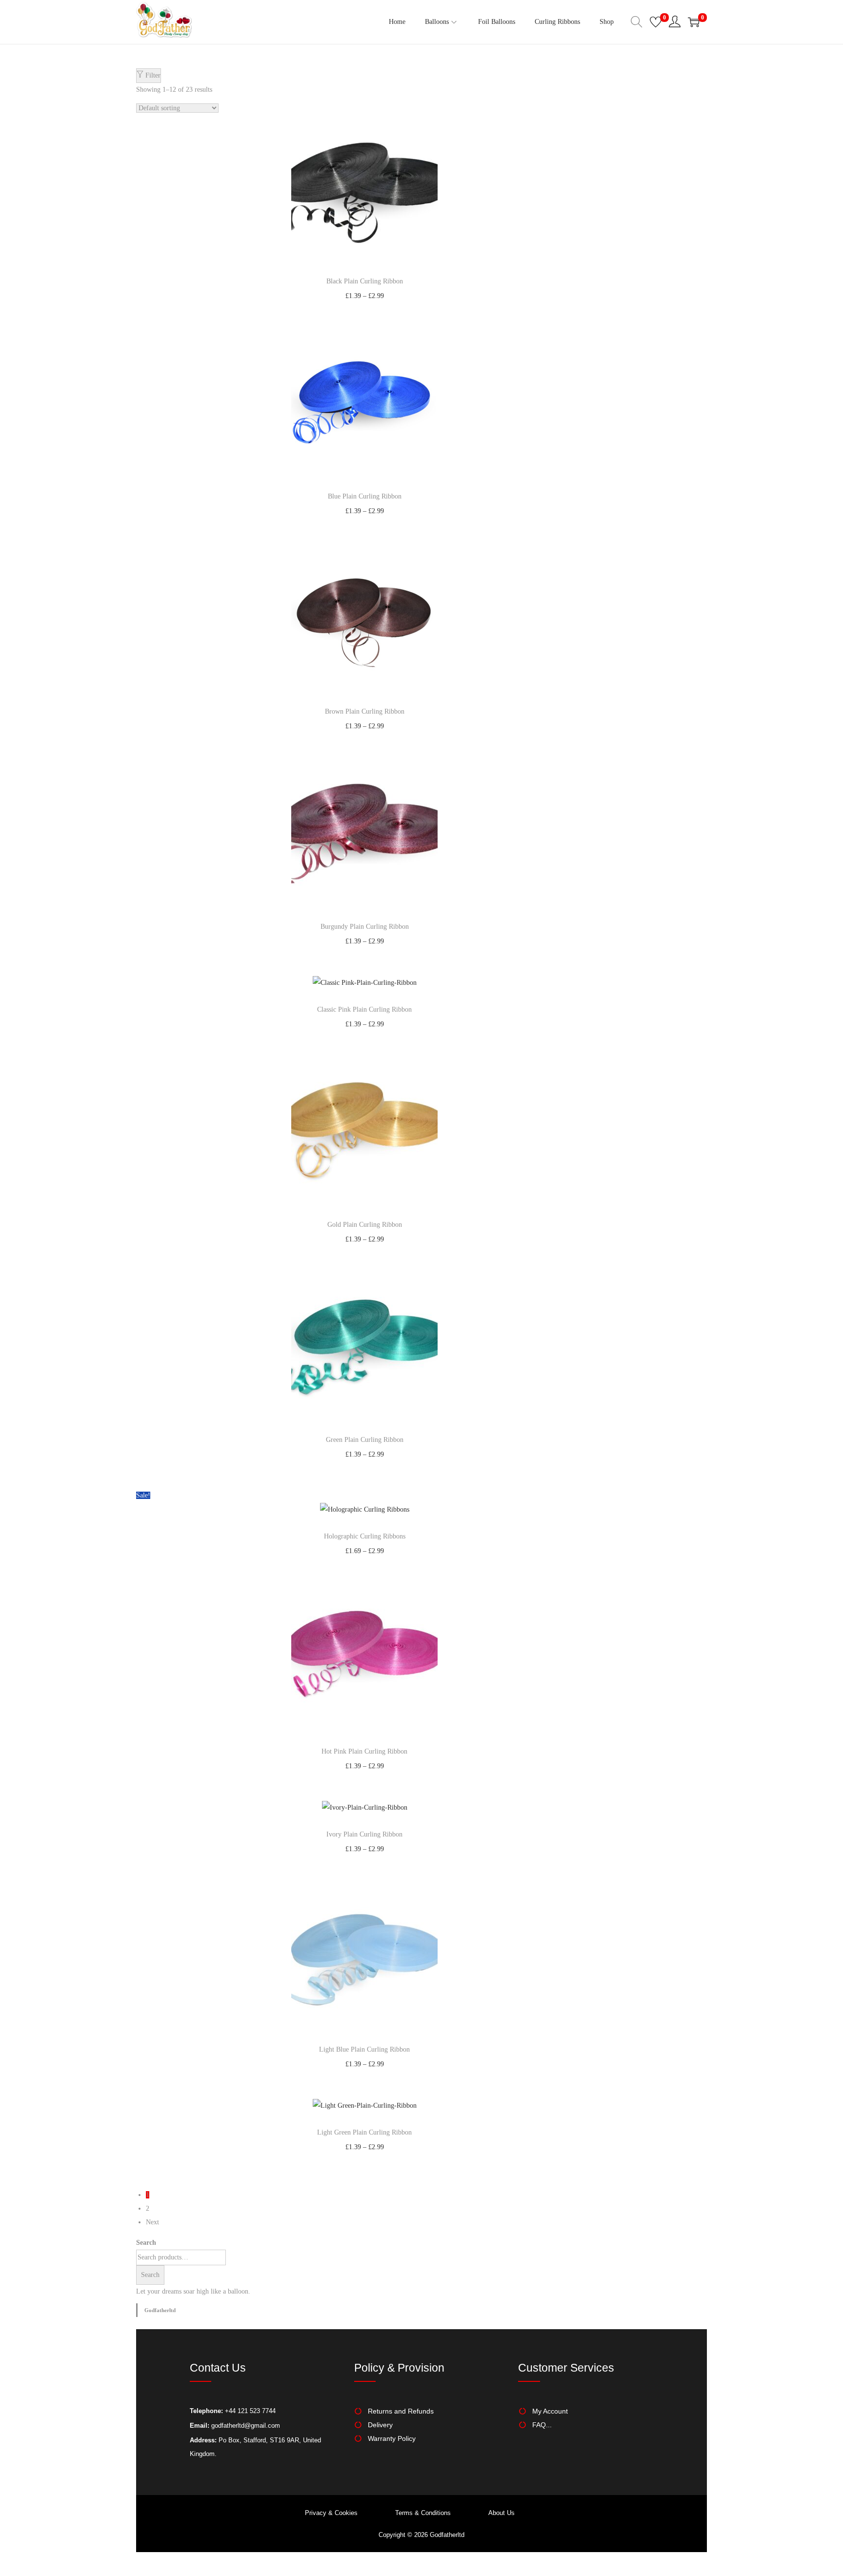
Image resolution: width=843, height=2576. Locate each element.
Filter (152, 75)
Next (152, 2222)
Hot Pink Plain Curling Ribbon (364, 1751)
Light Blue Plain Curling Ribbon (364, 2049)
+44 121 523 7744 (249, 2411)
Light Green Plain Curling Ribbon (364, 2132)
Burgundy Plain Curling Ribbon (365, 927)
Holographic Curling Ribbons (365, 1536)
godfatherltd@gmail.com (246, 2426)
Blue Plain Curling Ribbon (365, 496)
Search (146, 2243)
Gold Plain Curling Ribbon (365, 1225)
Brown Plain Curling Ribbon (365, 711)
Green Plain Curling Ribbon (365, 1440)
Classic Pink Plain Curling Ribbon (364, 1009)
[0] (656, 22)
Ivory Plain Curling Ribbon (364, 1834)
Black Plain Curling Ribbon (365, 281)
